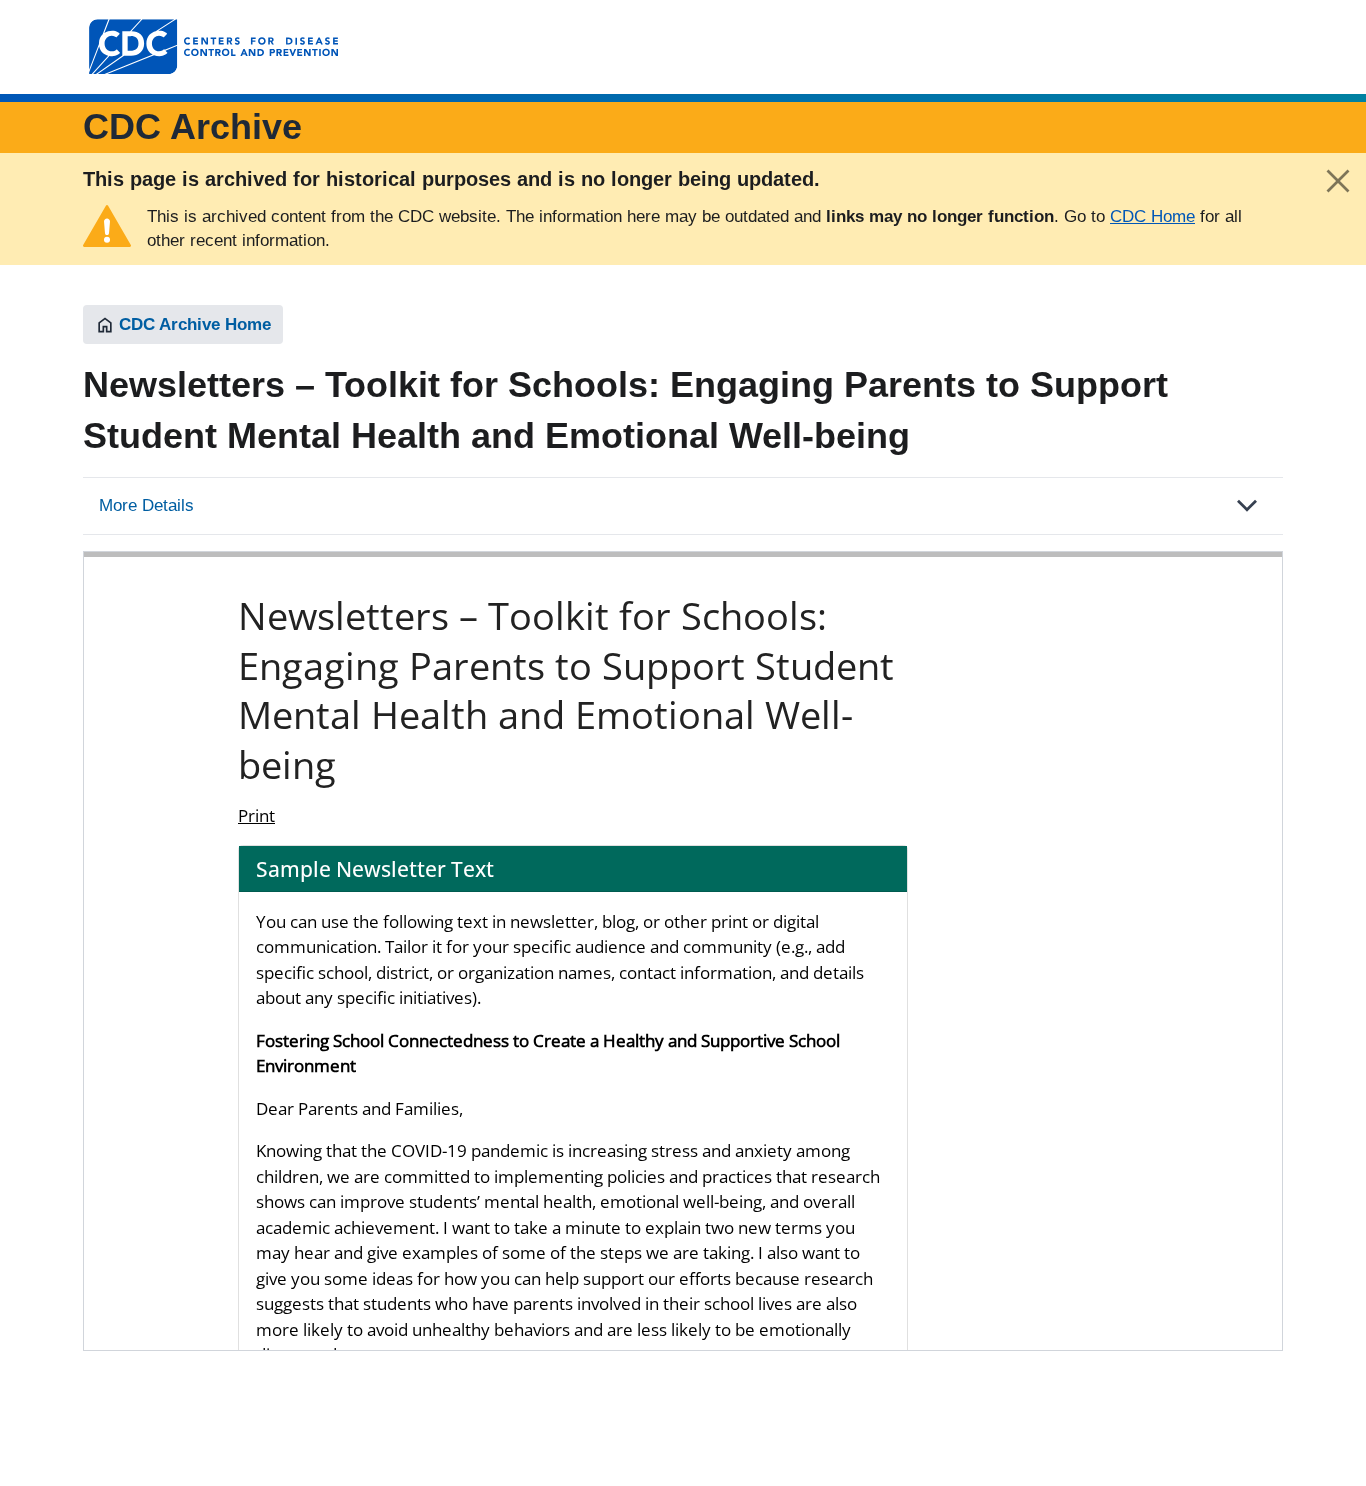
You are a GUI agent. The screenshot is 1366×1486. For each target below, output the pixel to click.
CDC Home (1152, 216)
